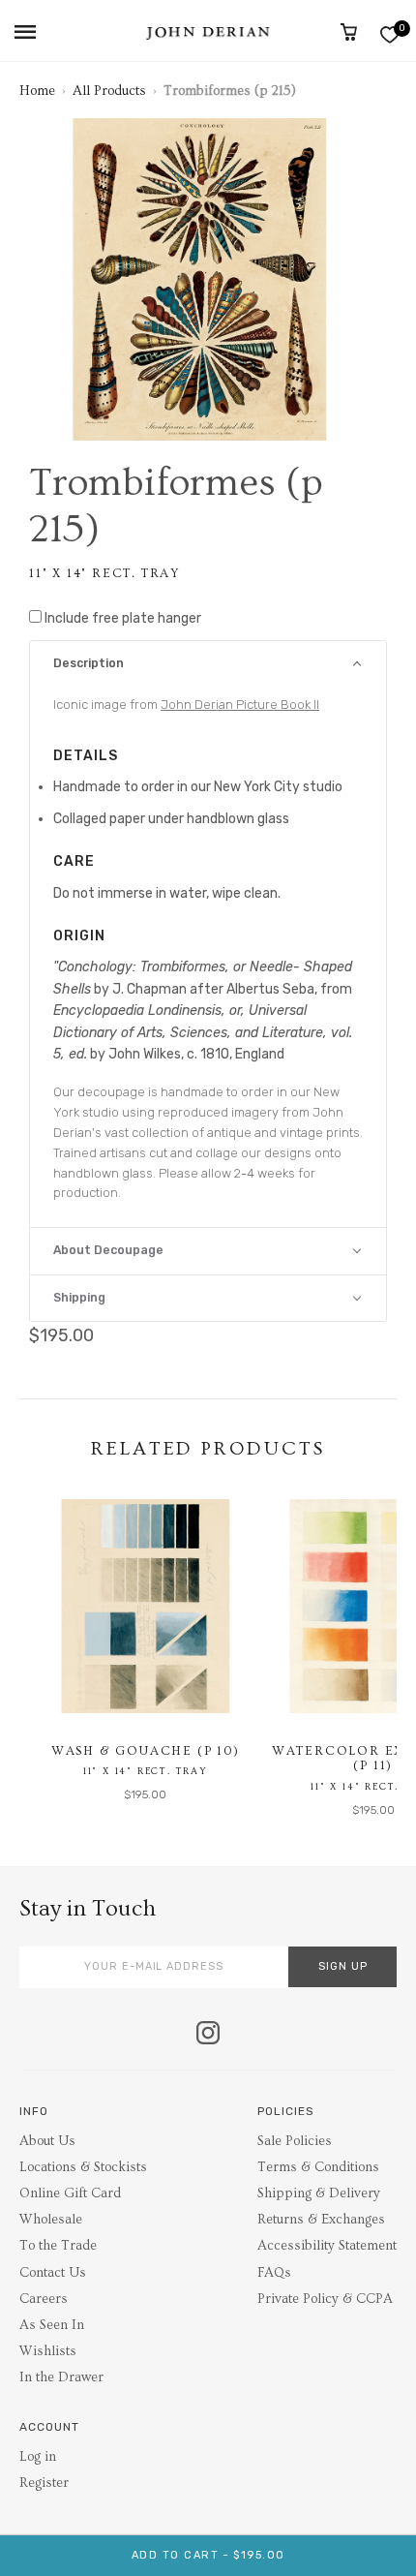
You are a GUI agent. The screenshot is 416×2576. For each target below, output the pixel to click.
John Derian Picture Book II (240, 705)
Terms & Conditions (318, 2167)
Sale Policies (295, 2141)
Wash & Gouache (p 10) (146, 1751)
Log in (38, 2457)
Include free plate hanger (123, 618)
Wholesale (51, 2220)
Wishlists (48, 2351)
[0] (389, 34)
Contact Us (53, 2273)
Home (37, 91)
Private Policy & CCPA (325, 2299)
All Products (109, 91)
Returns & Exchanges (321, 2220)
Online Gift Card (70, 2193)
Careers (44, 2299)
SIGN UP (343, 1966)
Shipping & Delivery (319, 2193)
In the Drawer (61, 2377)
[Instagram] (208, 2035)
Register (44, 2483)
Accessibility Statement (327, 2246)
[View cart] (349, 32)
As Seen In (52, 2325)
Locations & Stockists (83, 2167)
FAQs (274, 2273)
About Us (47, 2141)
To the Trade (58, 2246)
